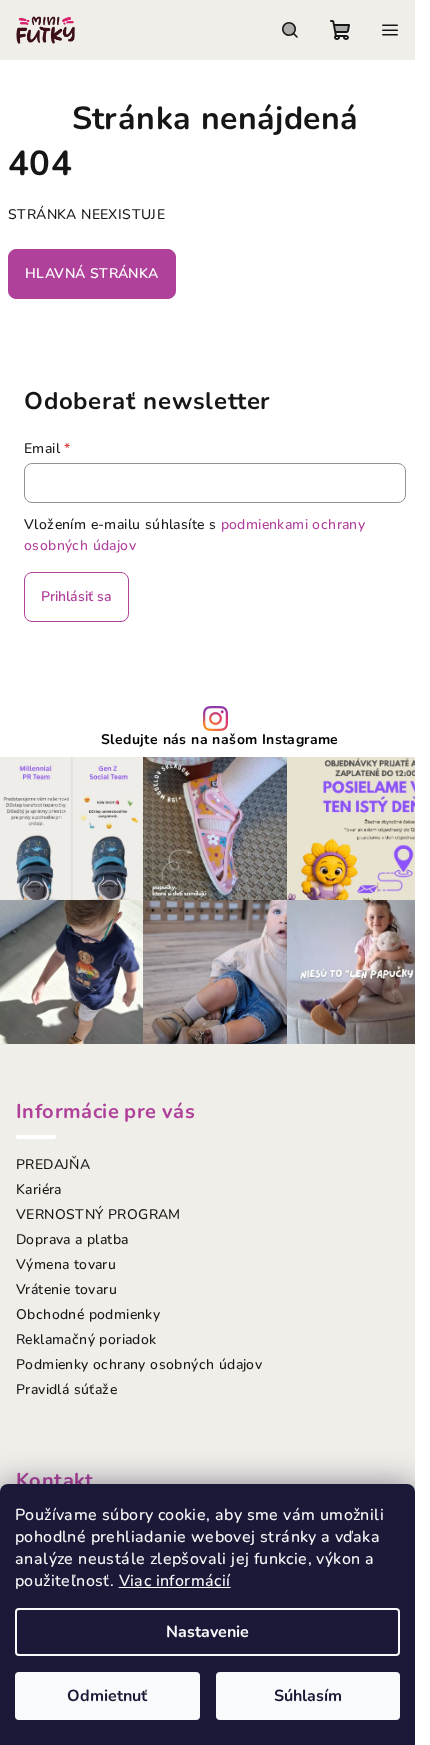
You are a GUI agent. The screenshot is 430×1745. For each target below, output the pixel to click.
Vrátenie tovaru (66, 1289)
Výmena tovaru (66, 1264)
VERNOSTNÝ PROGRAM (98, 1214)
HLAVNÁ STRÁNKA (92, 273)
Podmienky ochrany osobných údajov (139, 1364)
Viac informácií (175, 1581)
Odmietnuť (107, 1696)
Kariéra (39, 1189)
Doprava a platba (72, 1239)
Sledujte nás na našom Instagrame (220, 740)
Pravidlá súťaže (66, 1389)
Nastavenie (207, 1632)
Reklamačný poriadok (86, 1339)
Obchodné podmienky (88, 1314)
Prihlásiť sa (76, 596)
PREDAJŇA (53, 1164)
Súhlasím (308, 1696)
